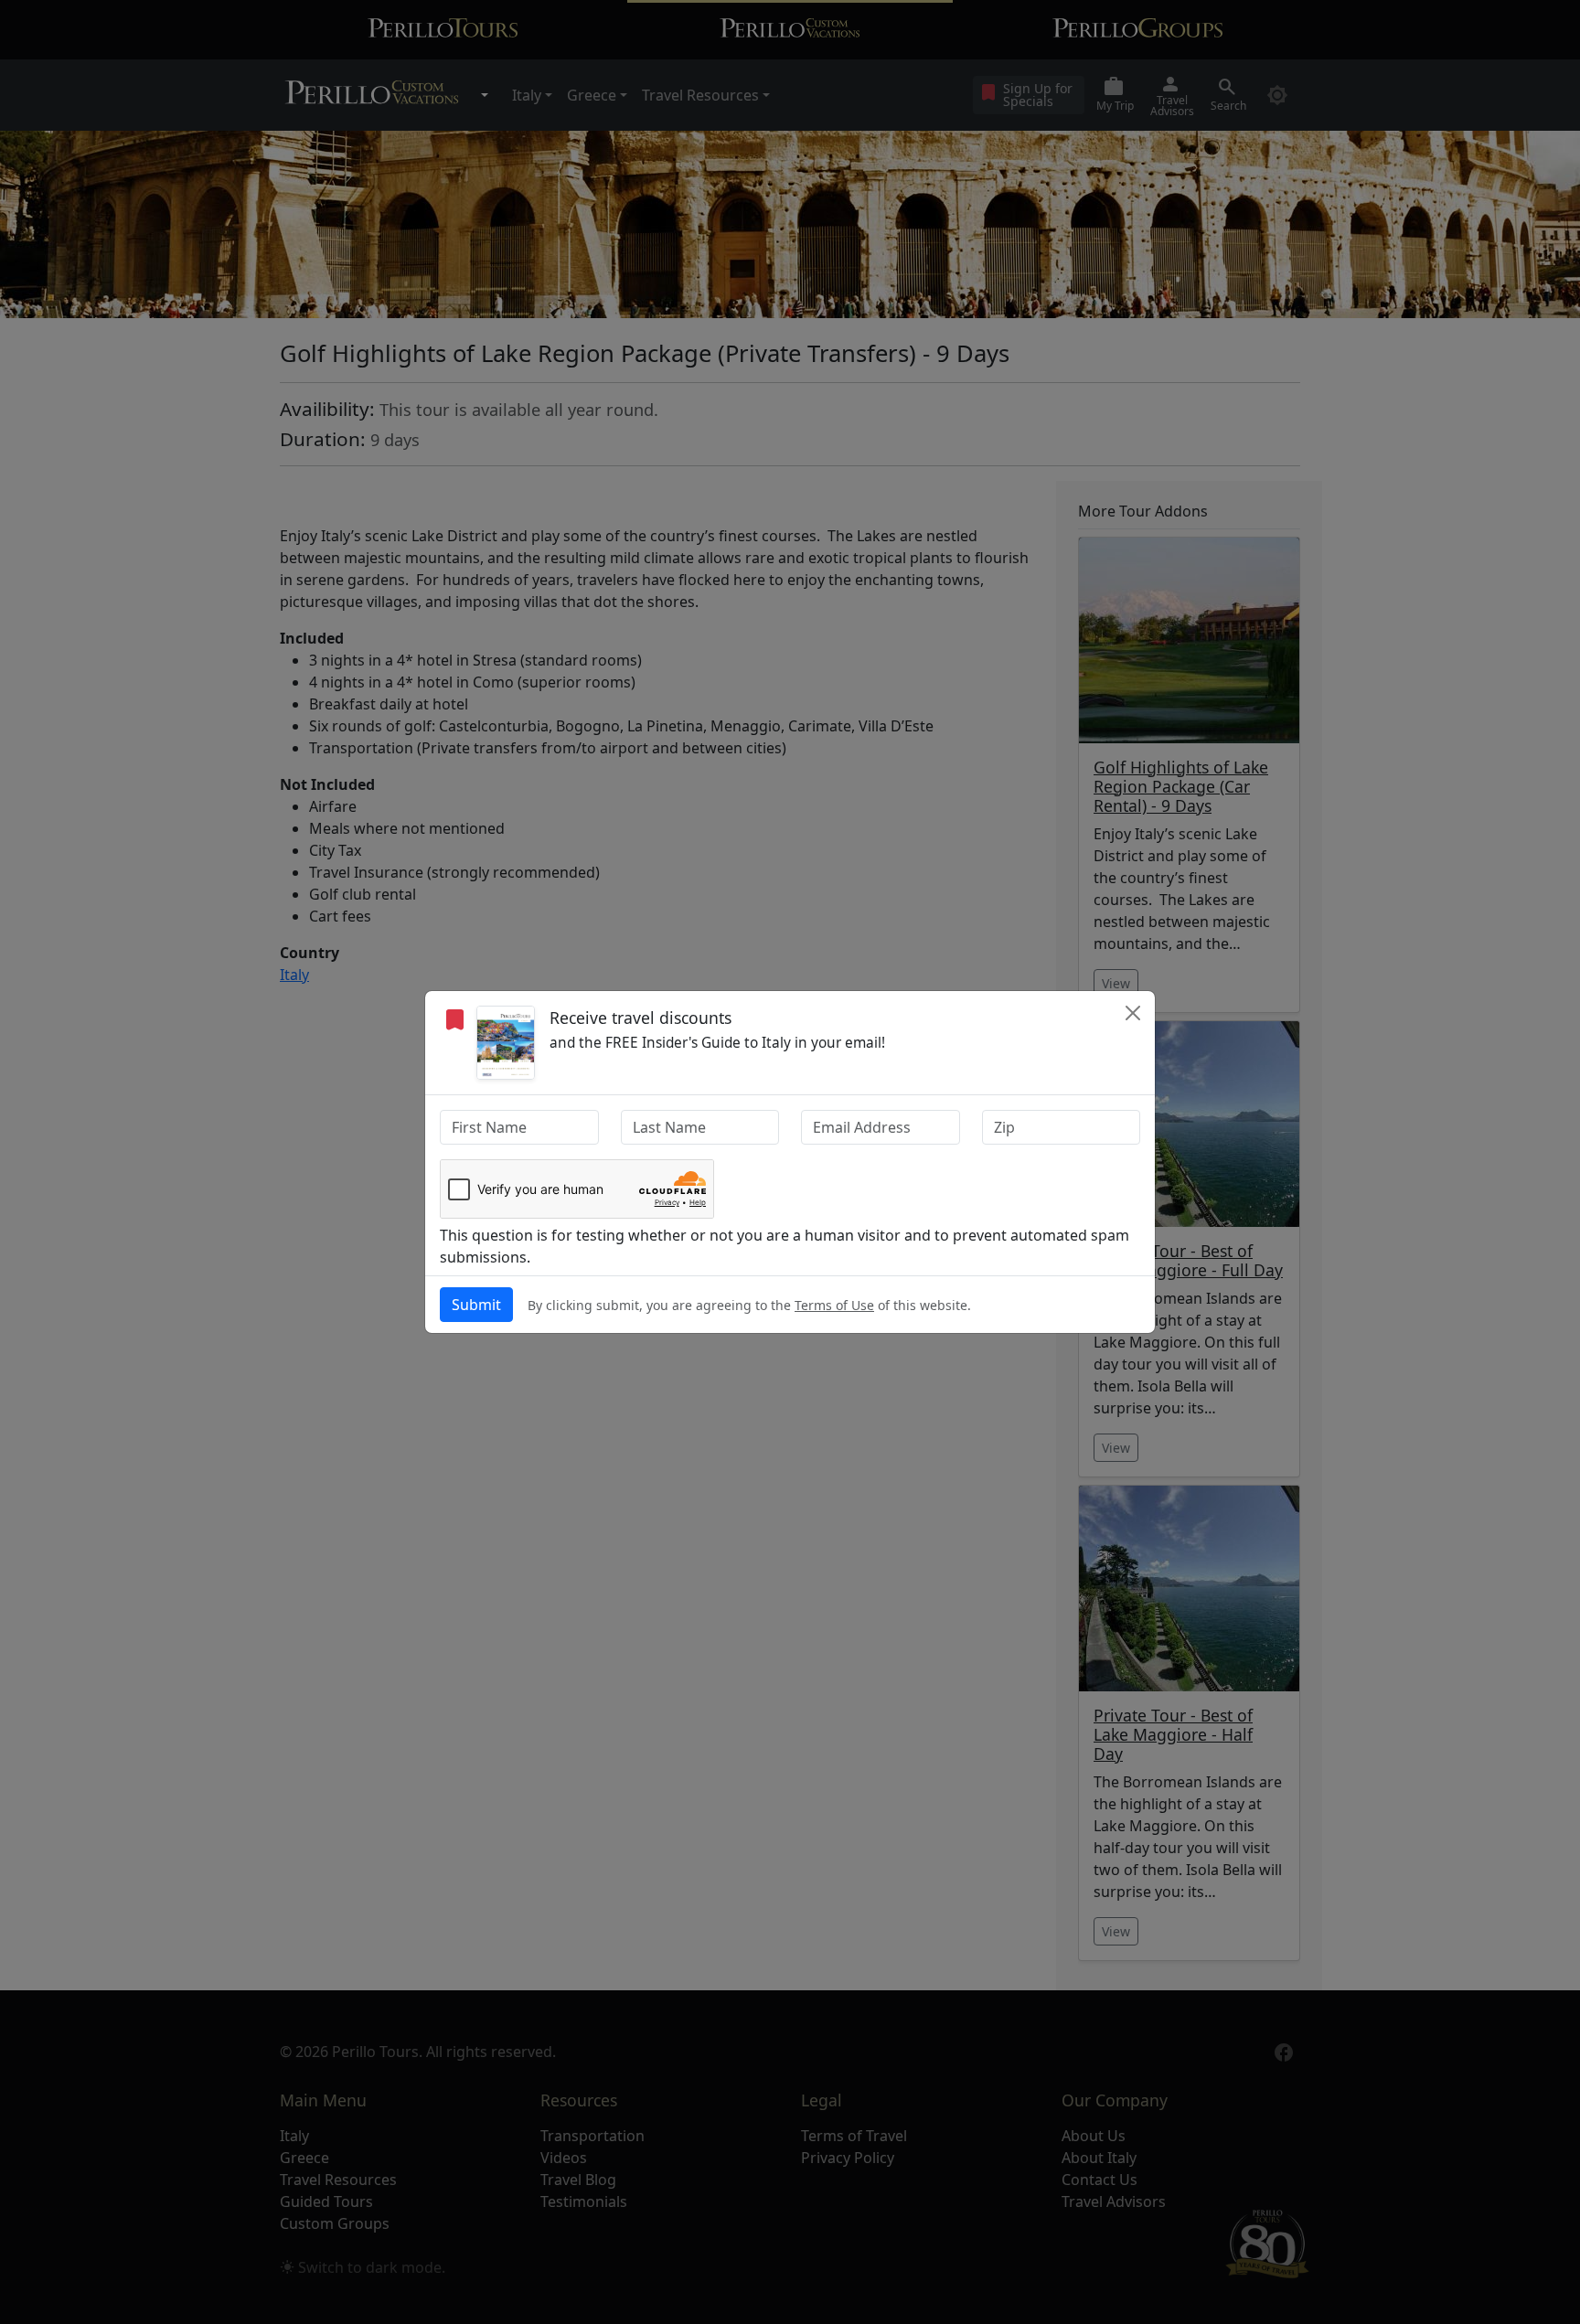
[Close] (1133, 1013)
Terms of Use (834, 1305)
